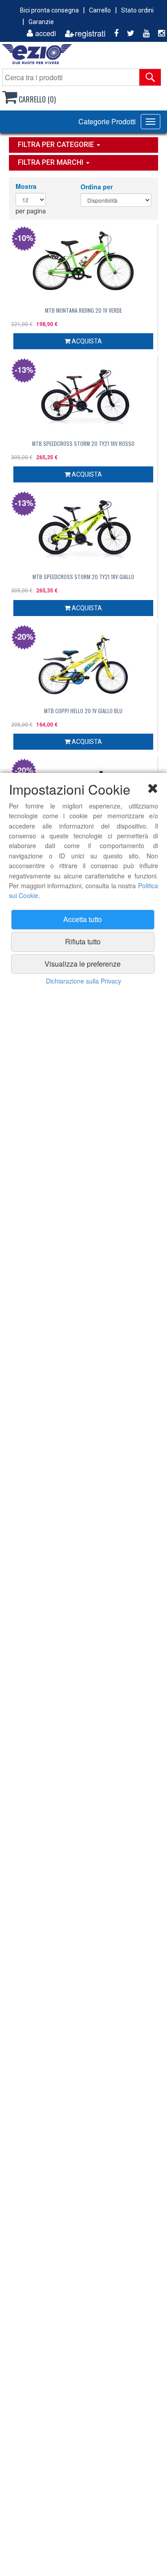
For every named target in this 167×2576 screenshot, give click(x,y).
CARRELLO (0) (36, 99)
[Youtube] (143, 33)
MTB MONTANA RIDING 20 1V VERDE (83, 310)
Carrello (100, 10)
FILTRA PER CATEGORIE (57, 145)
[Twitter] (127, 33)
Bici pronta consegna (49, 10)
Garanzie (41, 22)
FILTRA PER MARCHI (51, 162)
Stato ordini (137, 10)
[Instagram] (158, 33)
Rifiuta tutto (83, 941)
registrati (90, 33)
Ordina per (97, 187)
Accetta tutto (83, 919)
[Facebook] (113, 33)
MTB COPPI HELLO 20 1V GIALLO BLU (83, 711)
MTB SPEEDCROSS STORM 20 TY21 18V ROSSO (83, 443)
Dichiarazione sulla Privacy (83, 981)
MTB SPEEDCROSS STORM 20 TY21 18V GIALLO (83, 577)
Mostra (26, 186)
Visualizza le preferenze (83, 964)
